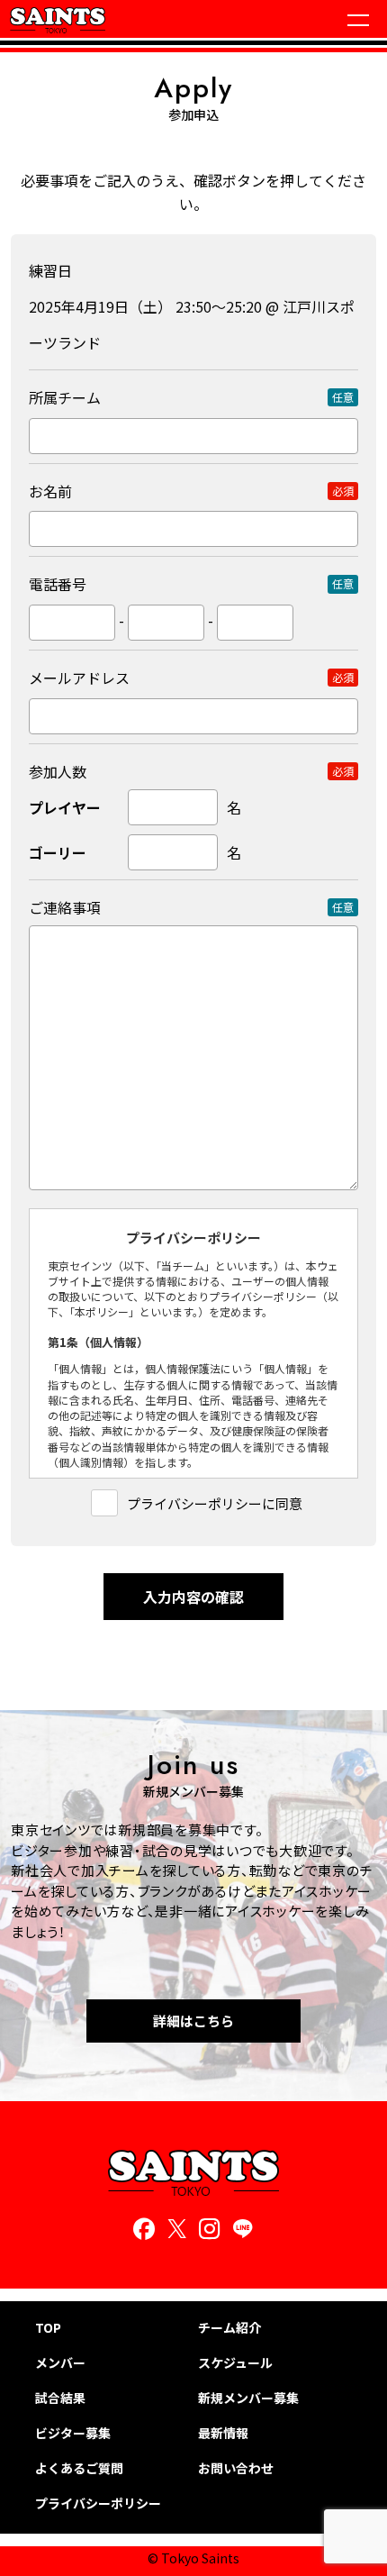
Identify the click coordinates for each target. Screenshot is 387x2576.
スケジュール (235, 2363)
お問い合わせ (236, 2468)
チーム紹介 (229, 2328)
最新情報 (223, 2433)
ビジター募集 (73, 2433)
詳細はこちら (193, 2021)
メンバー (60, 2363)
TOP (48, 2328)
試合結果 (60, 2398)
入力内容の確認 (193, 1597)
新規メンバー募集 (248, 2398)
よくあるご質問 (79, 2468)
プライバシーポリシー (98, 2503)
